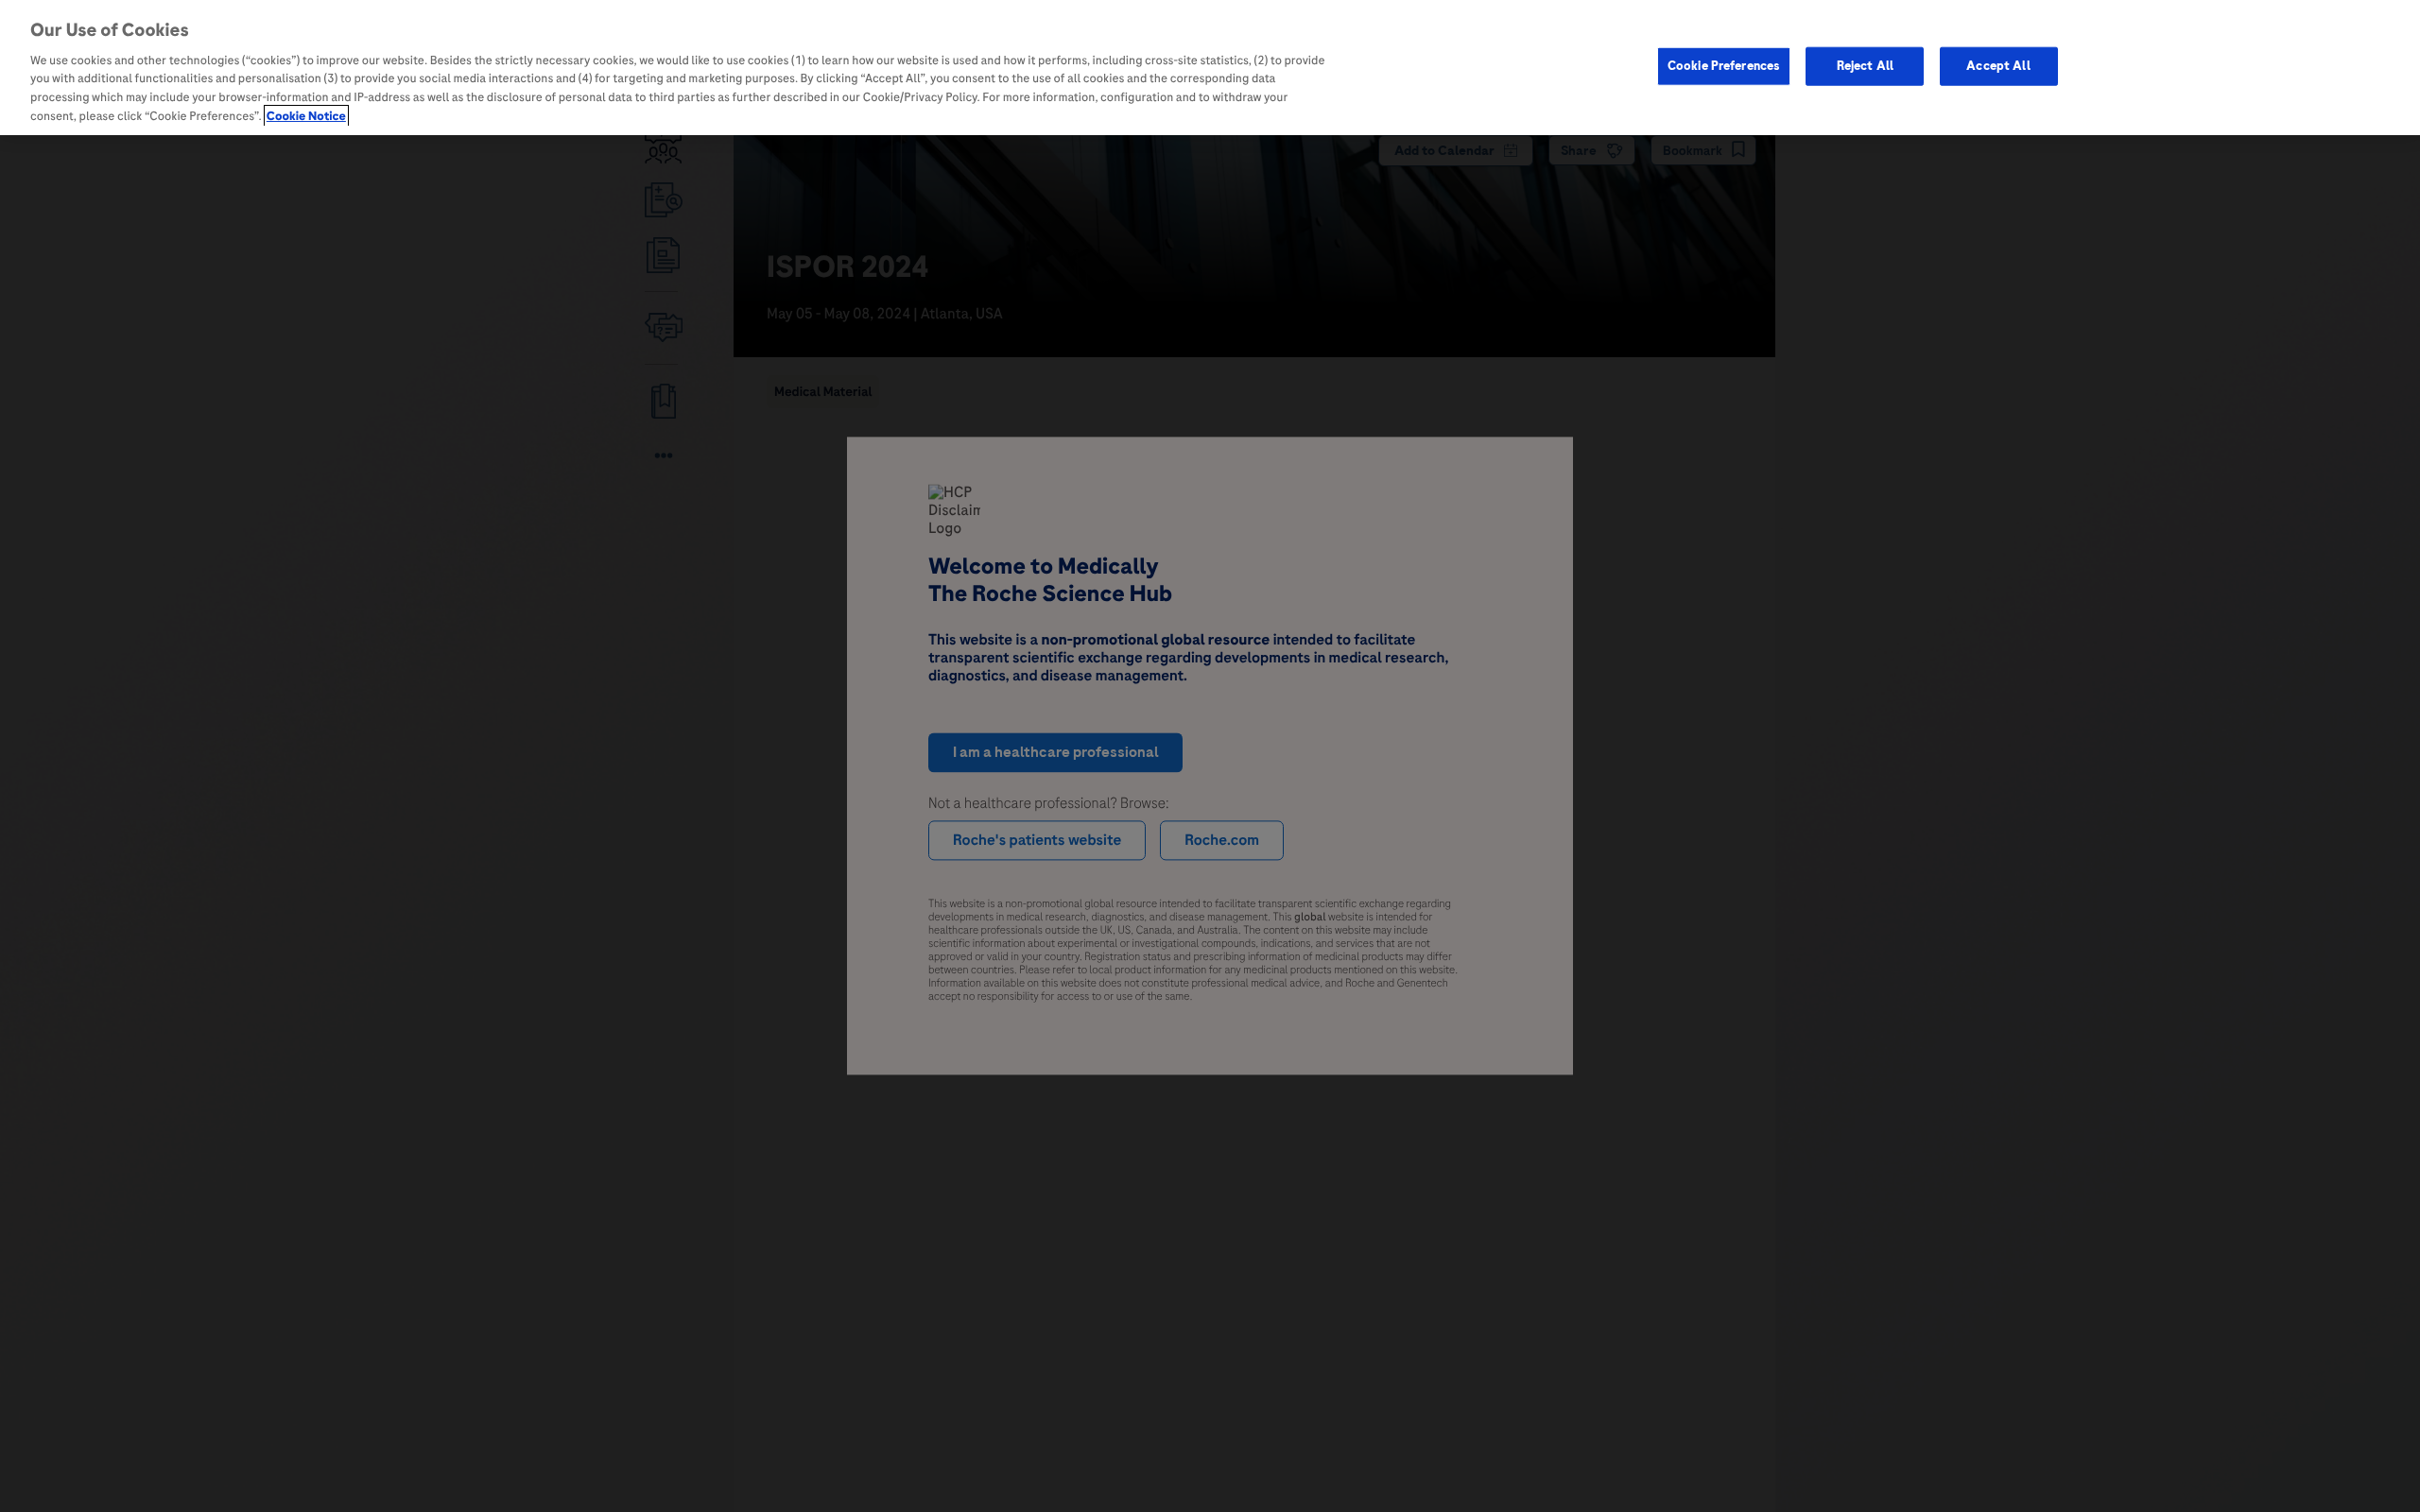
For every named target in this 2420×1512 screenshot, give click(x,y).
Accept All (1998, 65)
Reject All (1865, 65)
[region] (1210, 68)
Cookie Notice (306, 116)
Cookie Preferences (1724, 65)
